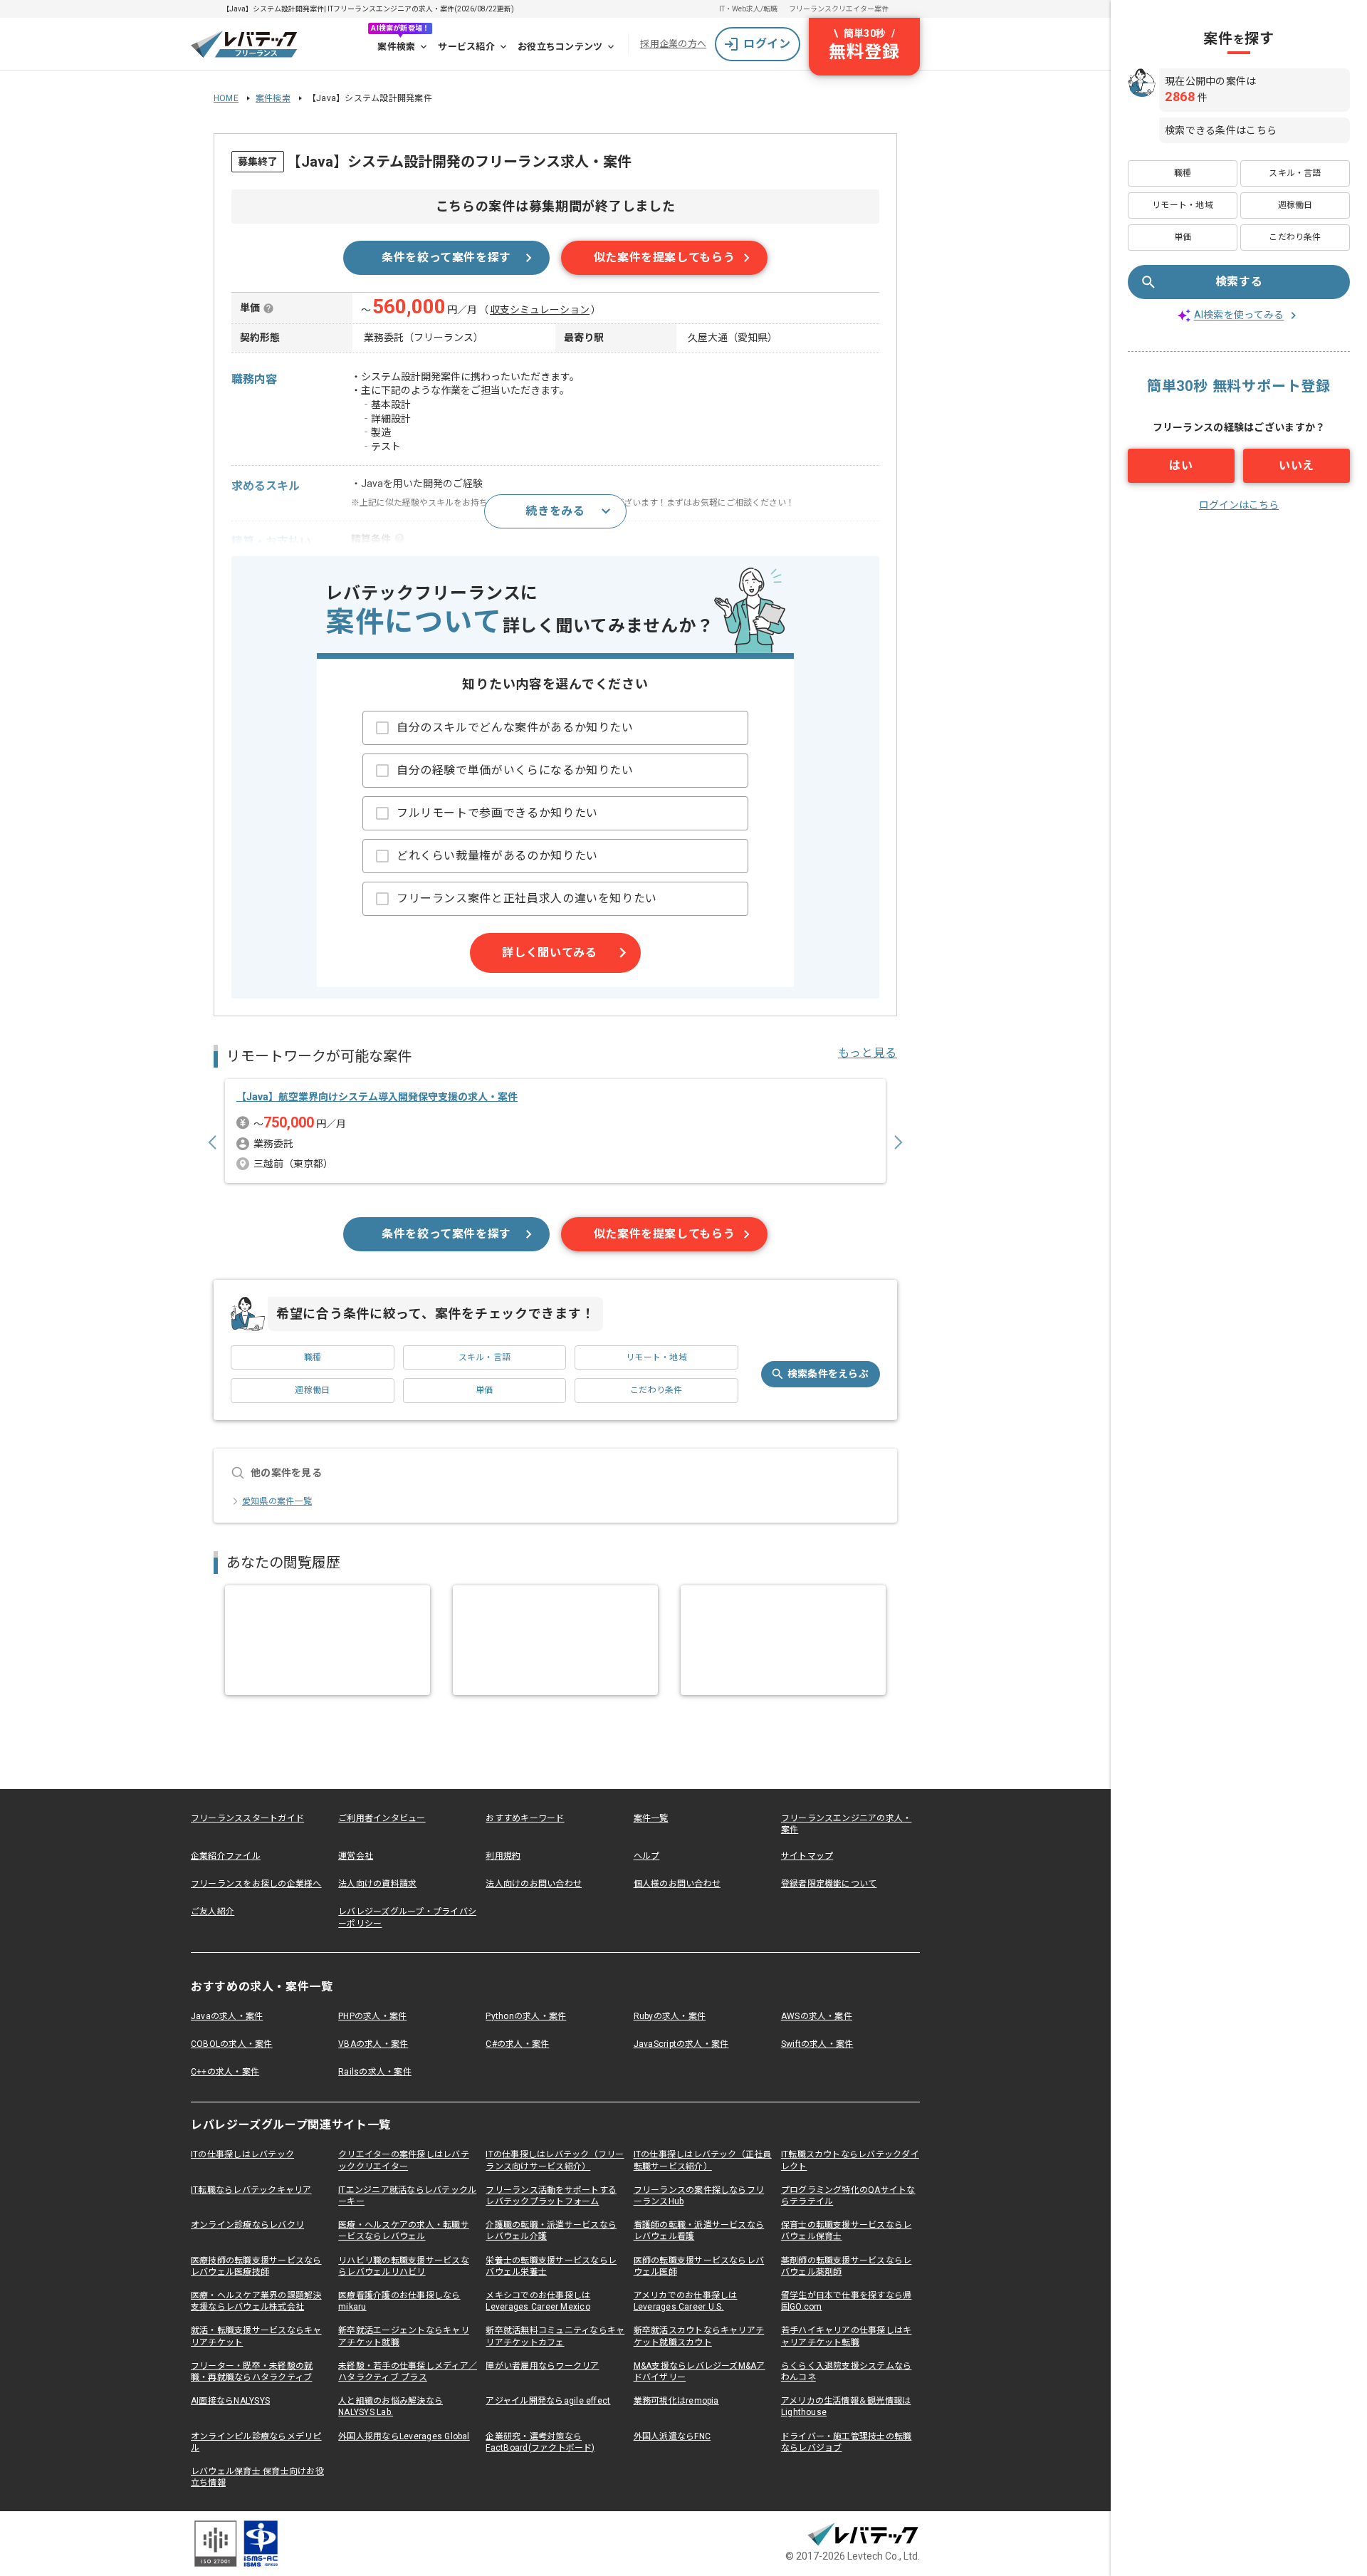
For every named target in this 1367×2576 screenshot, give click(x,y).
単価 (484, 1390)
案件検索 (396, 47)
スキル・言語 (485, 1357)
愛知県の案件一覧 (277, 1501)
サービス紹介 (466, 47)
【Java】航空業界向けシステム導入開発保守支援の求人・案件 (377, 1097)
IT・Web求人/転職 (748, 9)
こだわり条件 (656, 1390)
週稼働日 (312, 1390)
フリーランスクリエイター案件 (839, 9)
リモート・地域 (656, 1357)
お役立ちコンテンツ (560, 47)
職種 (313, 1357)
